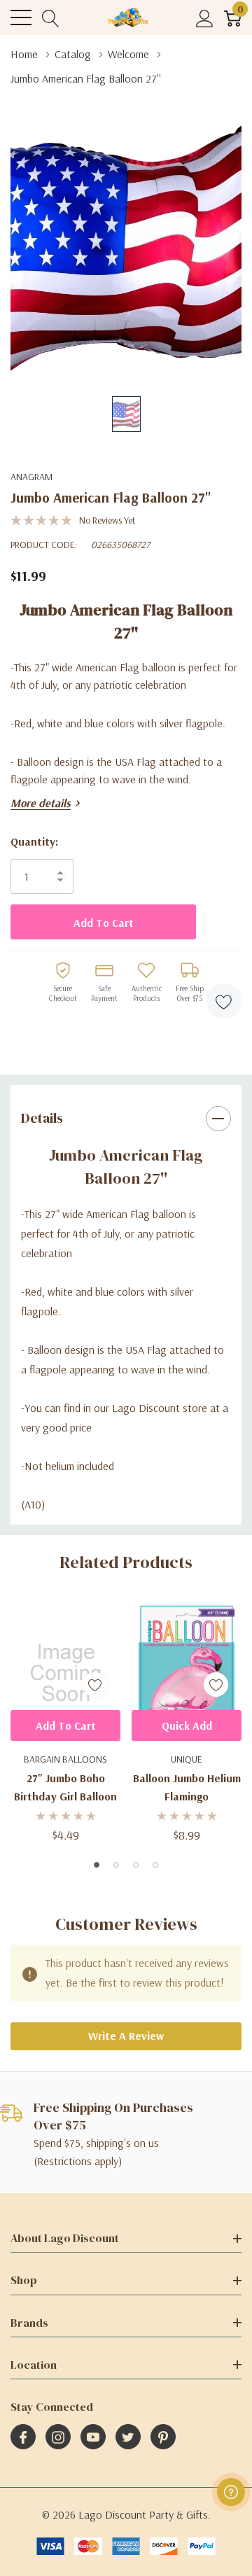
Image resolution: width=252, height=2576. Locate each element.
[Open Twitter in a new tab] (128, 2437)
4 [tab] (155, 1865)
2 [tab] (116, 1865)
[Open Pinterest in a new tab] (163, 2437)
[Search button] (51, 18)
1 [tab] (97, 1865)
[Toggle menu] (21, 17)
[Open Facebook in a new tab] (23, 2437)
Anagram (31, 477)
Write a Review (126, 2036)
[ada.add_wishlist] (95, 1685)
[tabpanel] (65, 1723)
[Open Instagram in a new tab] (58, 2437)
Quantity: (34, 841)
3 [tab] (136, 1865)
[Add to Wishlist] (224, 1001)
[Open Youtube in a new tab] (93, 2437)
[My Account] (205, 18)
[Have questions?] (231, 2492)
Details (42, 1118)
